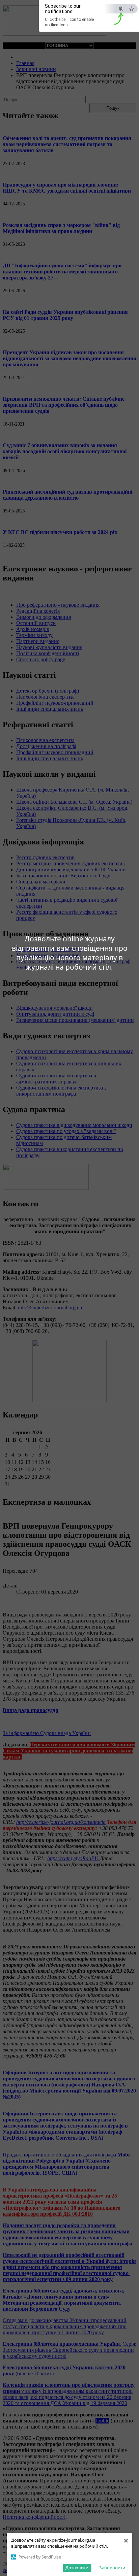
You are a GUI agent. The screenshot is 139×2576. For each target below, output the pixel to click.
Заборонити (112, 2568)
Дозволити (77, 2568)
